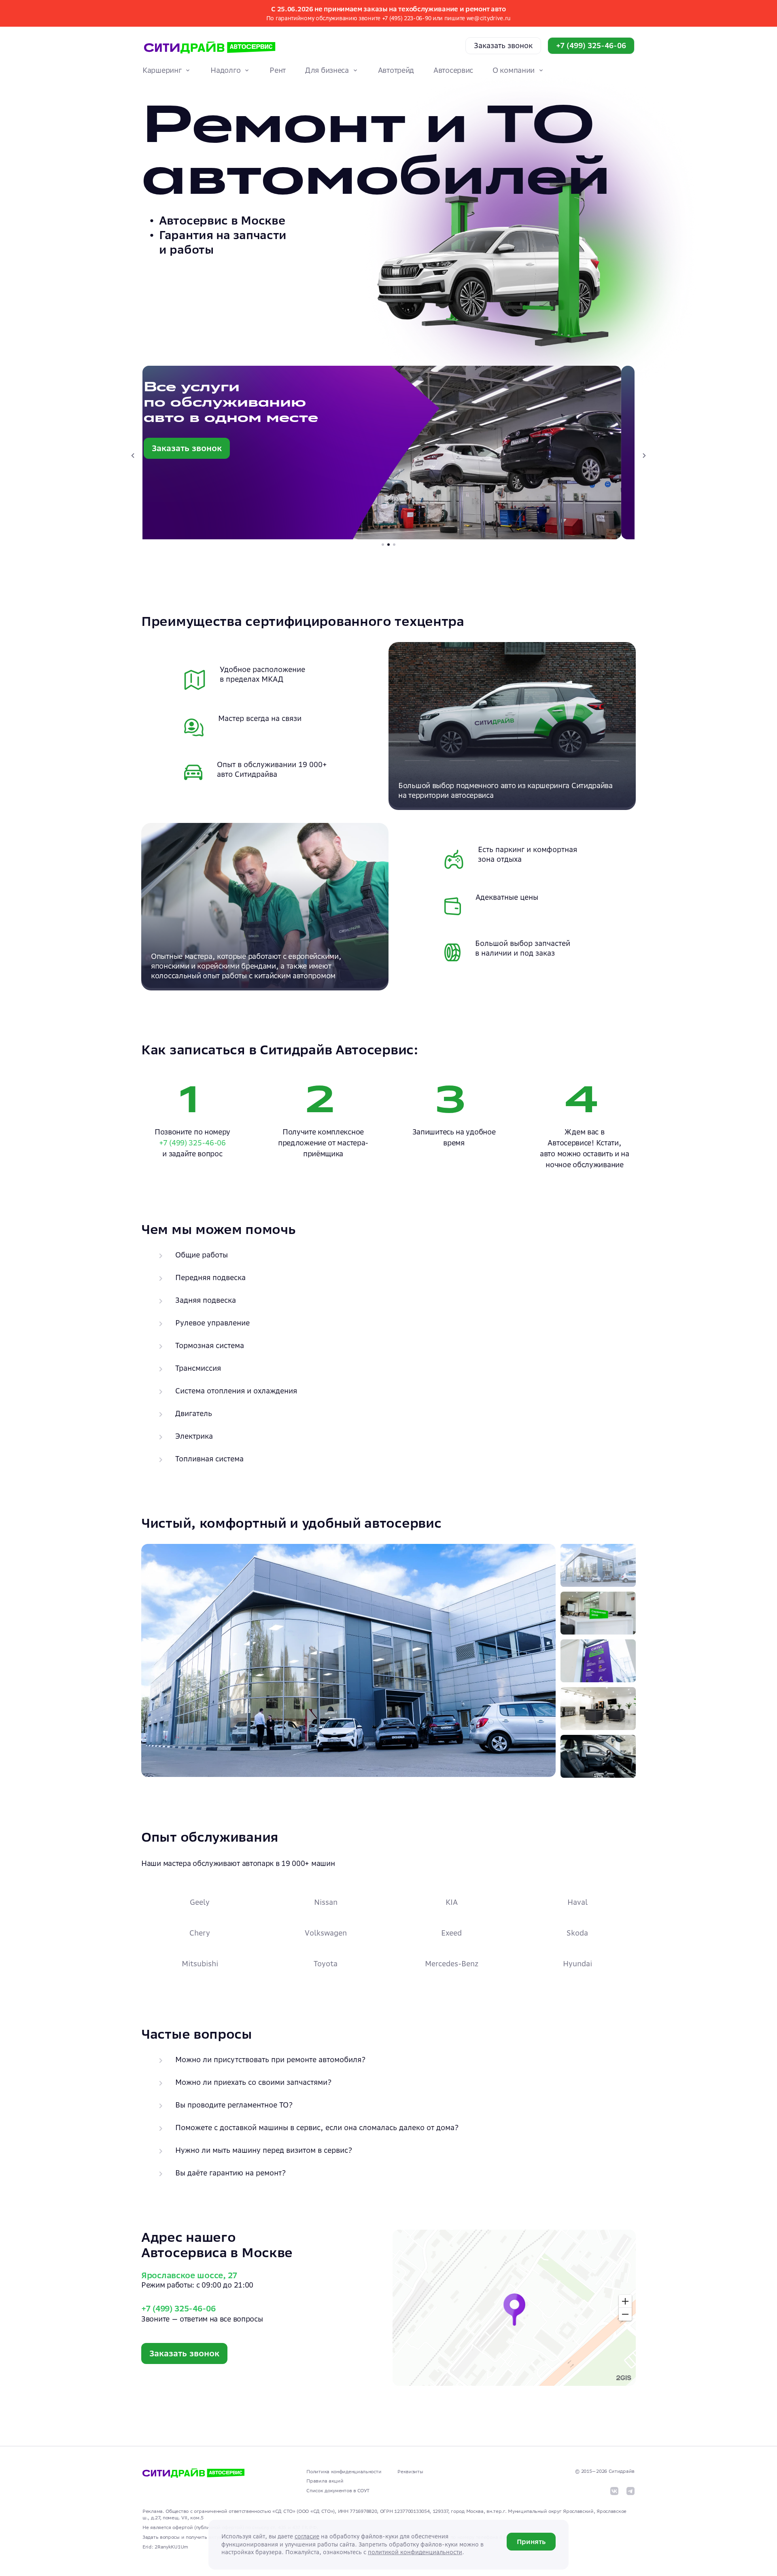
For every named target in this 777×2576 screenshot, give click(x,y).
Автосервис (453, 70)
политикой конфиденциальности (415, 2552)
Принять (531, 2542)
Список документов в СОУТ (338, 2490)
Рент (278, 70)
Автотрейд (396, 70)
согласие (307, 2536)
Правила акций (325, 2481)
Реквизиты (410, 2471)
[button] (388, 453)
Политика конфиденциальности (344, 2471)
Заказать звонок (503, 46)
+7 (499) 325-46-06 (591, 46)
